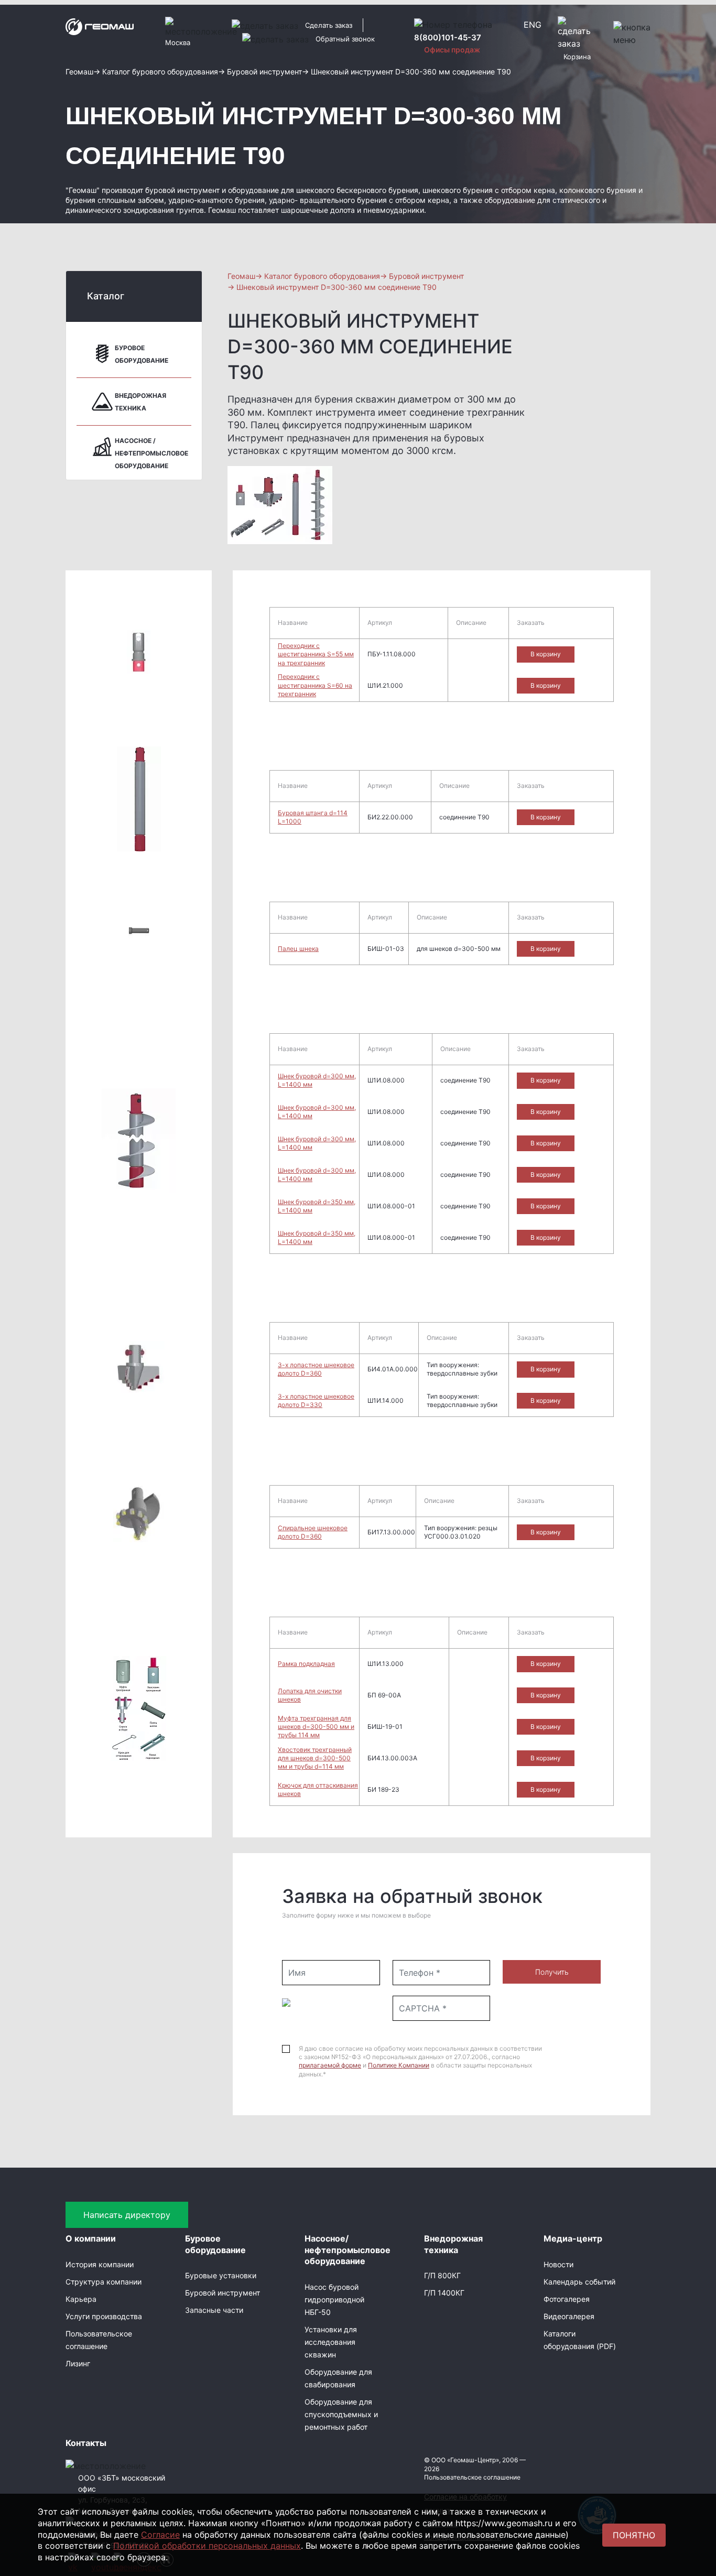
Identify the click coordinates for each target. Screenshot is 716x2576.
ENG (533, 25)
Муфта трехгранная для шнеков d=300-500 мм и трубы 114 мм (316, 1727)
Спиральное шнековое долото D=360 (313, 1532)
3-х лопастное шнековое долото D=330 (316, 1400)
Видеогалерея (569, 2316)
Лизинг (78, 2363)
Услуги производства (104, 2316)
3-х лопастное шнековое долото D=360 (316, 1369)
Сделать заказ (329, 25)
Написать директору (127, 2215)
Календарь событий (579, 2282)
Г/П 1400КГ (444, 2293)
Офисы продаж (452, 50)
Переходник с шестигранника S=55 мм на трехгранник (316, 654)
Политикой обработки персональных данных (207, 2546)
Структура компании (104, 2282)
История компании (100, 2264)
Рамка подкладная (306, 1664)
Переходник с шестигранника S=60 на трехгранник (315, 685)
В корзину (546, 654)
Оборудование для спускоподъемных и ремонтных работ (341, 2414)
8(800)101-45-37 (448, 37)
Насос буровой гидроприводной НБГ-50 (334, 2299)
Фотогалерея (567, 2299)
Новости (558, 2264)
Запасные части (214, 2310)
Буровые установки (221, 2275)
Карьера (81, 2299)
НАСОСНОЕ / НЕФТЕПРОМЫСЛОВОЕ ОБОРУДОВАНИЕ (151, 453)
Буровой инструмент (223, 2293)
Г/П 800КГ (442, 2275)
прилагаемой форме (330, 2065)
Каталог (106, 296)
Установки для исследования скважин (331, 2342)
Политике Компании (399, 2065)
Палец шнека (298, 949)
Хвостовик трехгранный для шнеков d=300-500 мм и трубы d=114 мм (315, 1758)
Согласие (160, 2535)
